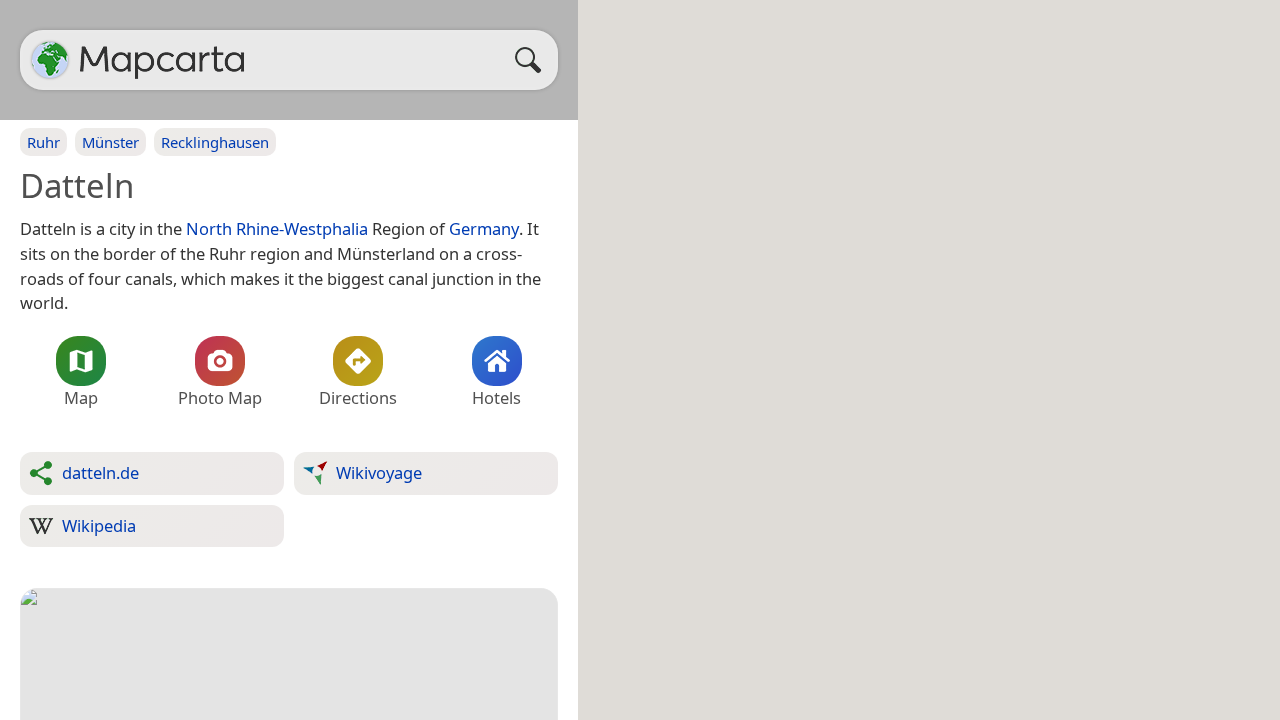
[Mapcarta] (50, 60)
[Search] (533, 60)
